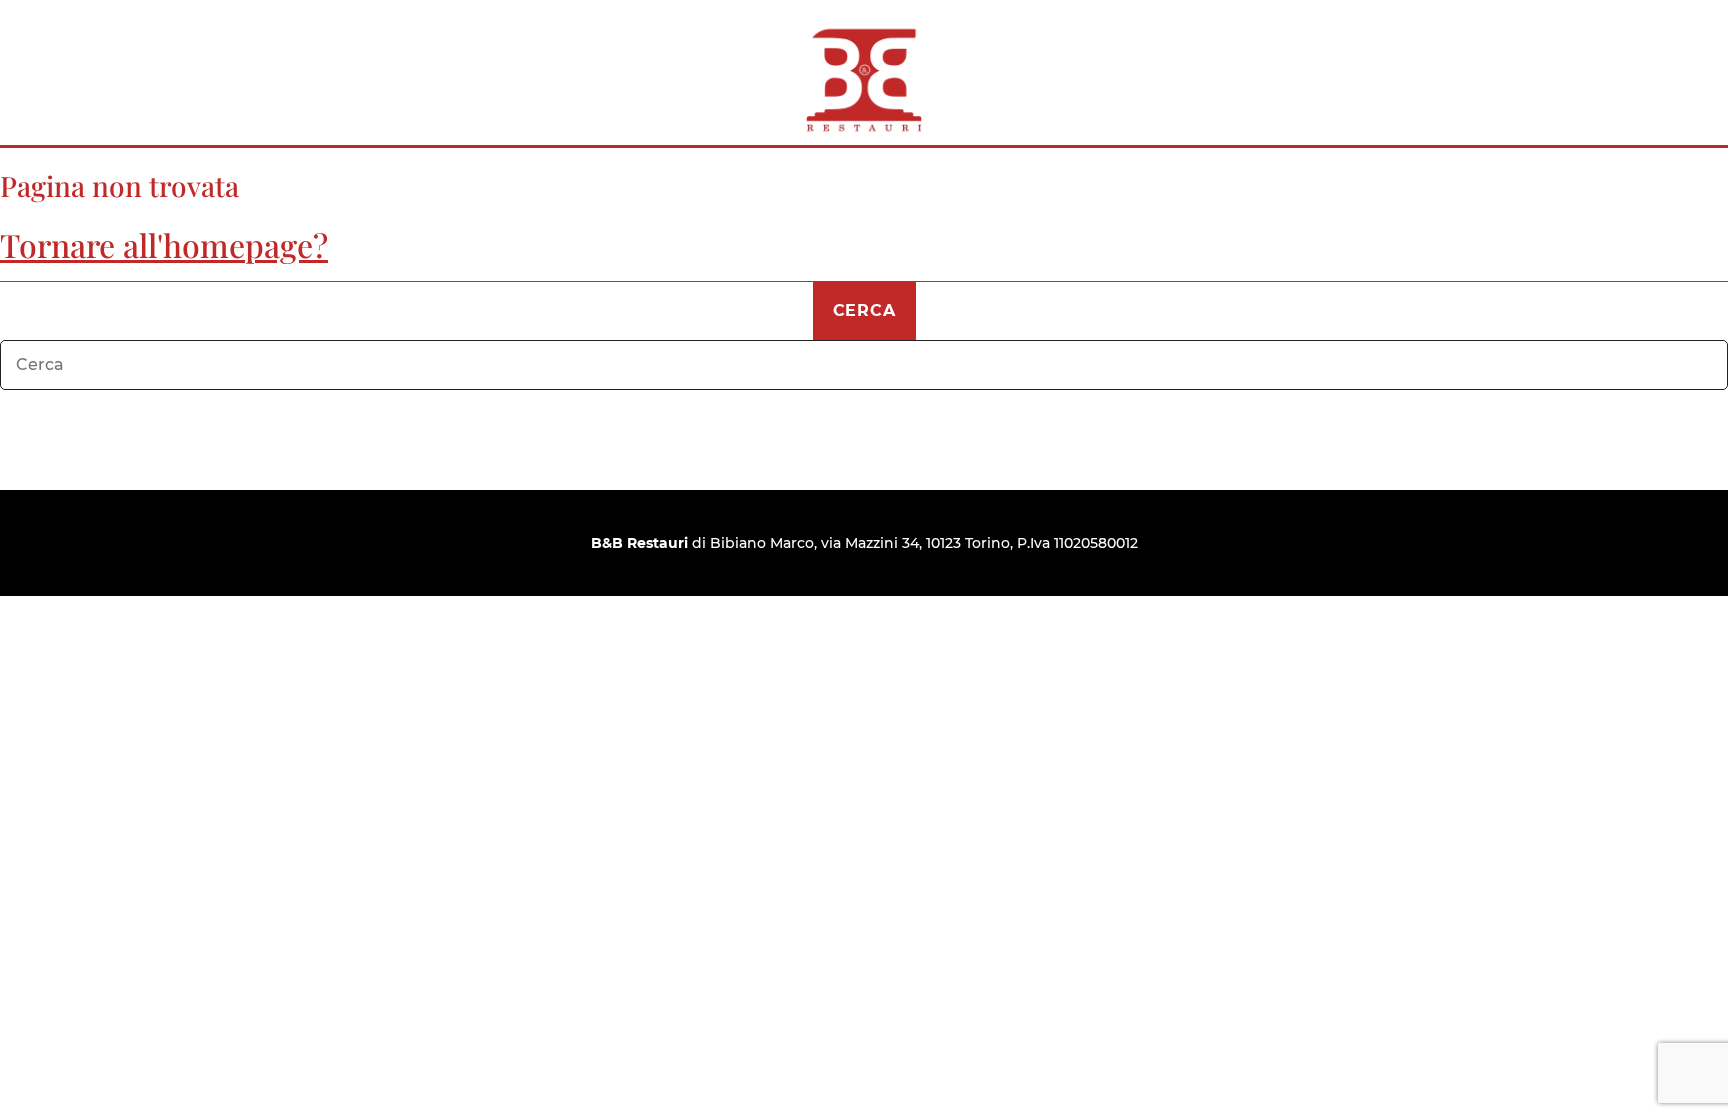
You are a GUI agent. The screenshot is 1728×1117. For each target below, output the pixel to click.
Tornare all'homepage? (164, 244)
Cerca (864, 310)
